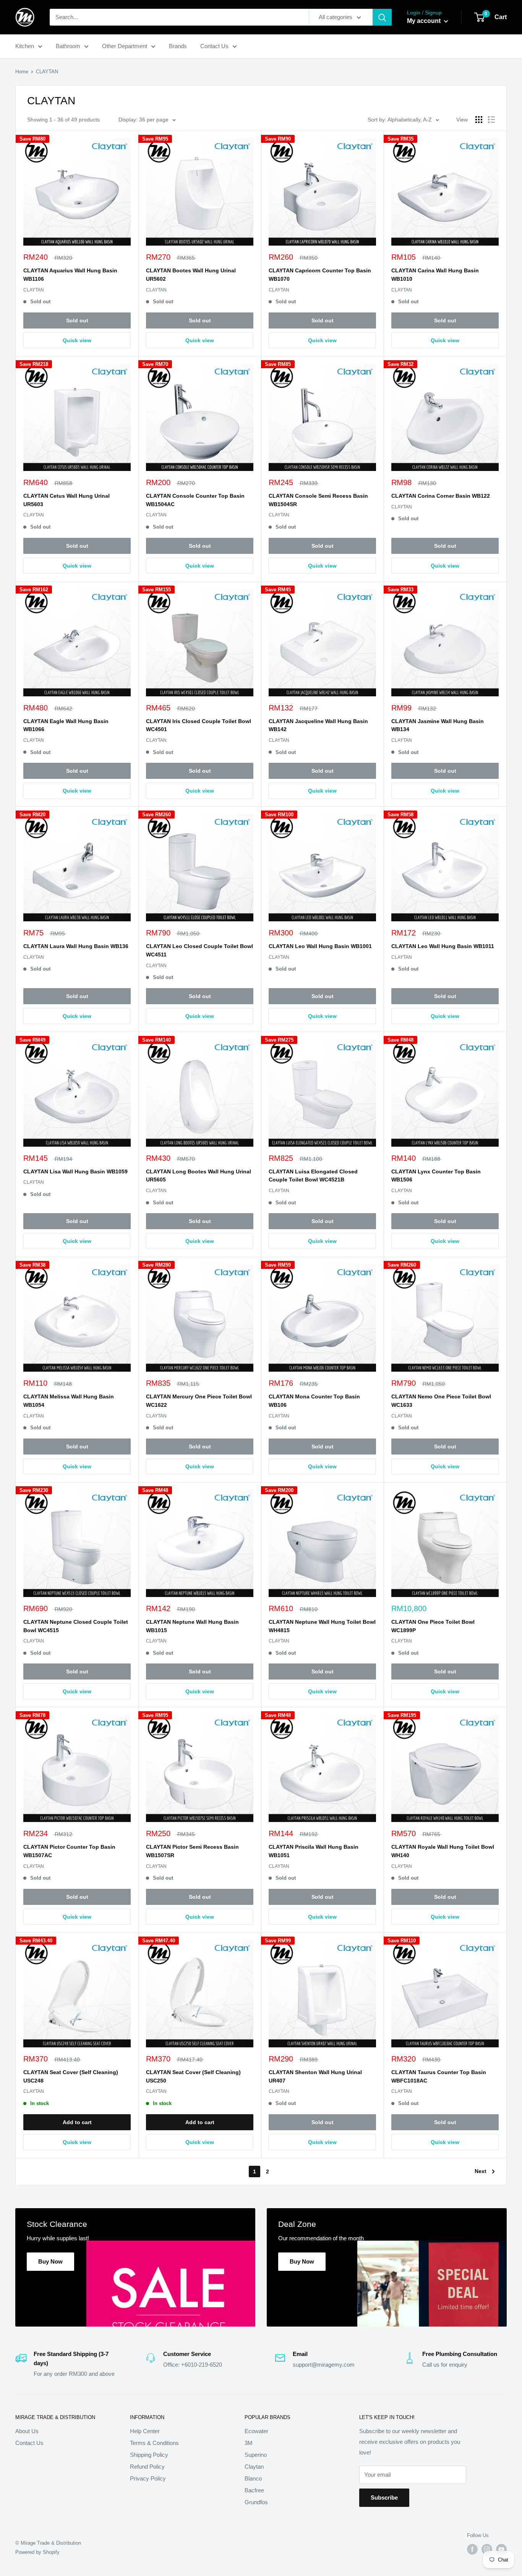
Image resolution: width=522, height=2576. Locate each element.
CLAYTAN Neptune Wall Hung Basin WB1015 (192, 1626)
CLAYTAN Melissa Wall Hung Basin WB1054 (69, 1401)
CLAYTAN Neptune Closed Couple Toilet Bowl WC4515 (76, 1626)
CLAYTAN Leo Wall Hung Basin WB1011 (443, 946)
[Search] (382, 17)
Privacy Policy (148, 2478)
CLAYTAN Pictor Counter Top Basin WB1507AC (69, 1851)
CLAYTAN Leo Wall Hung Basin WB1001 (320, 946)
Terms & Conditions (154, 2443)
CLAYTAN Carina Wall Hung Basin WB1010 (435, 275)
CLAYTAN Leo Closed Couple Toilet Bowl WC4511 (199, 950)
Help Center (145, 2431)
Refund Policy (147, 2467)
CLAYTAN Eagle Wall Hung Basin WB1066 (66, 725)
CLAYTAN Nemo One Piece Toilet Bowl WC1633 (441, 1401)
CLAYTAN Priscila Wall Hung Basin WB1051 (314, 1851)
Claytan (254, 2467)
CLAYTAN (34, 290)
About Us (27, 2431)
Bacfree (254, 2490)
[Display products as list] (491, 120)
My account (425, 21)
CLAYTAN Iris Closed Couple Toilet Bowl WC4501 (199, 725)
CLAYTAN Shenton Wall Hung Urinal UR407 (315, 2076)
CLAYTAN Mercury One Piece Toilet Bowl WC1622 (199, 1401)
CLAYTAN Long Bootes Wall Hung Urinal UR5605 (199, 1176)
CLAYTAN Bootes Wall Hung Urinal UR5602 (191, 275)
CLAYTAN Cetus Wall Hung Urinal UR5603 (66, 500)
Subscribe (384, 2498)
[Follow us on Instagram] (487, 2549)
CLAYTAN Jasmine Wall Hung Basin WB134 (438, 725)
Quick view (77, 340)
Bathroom (68, 46)
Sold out (77, 320)
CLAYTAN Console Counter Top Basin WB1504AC (195, 500)
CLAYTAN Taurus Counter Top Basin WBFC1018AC (439, 2076)
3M (249, 2443)
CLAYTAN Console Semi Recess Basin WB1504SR (318, 500)
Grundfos (256, 2502)
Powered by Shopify (37, 2552)
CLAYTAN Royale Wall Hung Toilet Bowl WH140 (443, 1851)
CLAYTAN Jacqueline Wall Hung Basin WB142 (318, 725)
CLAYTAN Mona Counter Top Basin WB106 (314, 1401)
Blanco (253, 2478)
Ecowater (256, 2431)
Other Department (125, 46)
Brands (178, 46)
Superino (256, 2455)
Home (22, 72)
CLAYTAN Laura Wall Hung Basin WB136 (76, 946)
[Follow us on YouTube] (501, 2549)
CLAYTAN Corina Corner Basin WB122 (441, 496)
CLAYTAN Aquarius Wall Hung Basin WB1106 (70, 275)
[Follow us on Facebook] (472, 2549)
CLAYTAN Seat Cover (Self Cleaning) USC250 (193, 2076)
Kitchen (25, 46)
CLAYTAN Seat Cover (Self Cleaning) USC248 (71, 2076)
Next (481, 2171)
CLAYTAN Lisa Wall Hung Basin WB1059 (75, 1171)
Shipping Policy (149, 2455)
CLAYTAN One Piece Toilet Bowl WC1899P (433, 1626)
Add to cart (77, 2122)
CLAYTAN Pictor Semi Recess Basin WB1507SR (192, 1851)
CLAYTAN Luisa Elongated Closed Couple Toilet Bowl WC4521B (313, 1176)
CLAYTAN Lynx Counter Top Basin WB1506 (436, 1176)
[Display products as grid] (479, 120)
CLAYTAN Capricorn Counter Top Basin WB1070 (320, 275)
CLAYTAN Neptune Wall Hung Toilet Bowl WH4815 (322, 1626)
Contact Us (214, 46)
